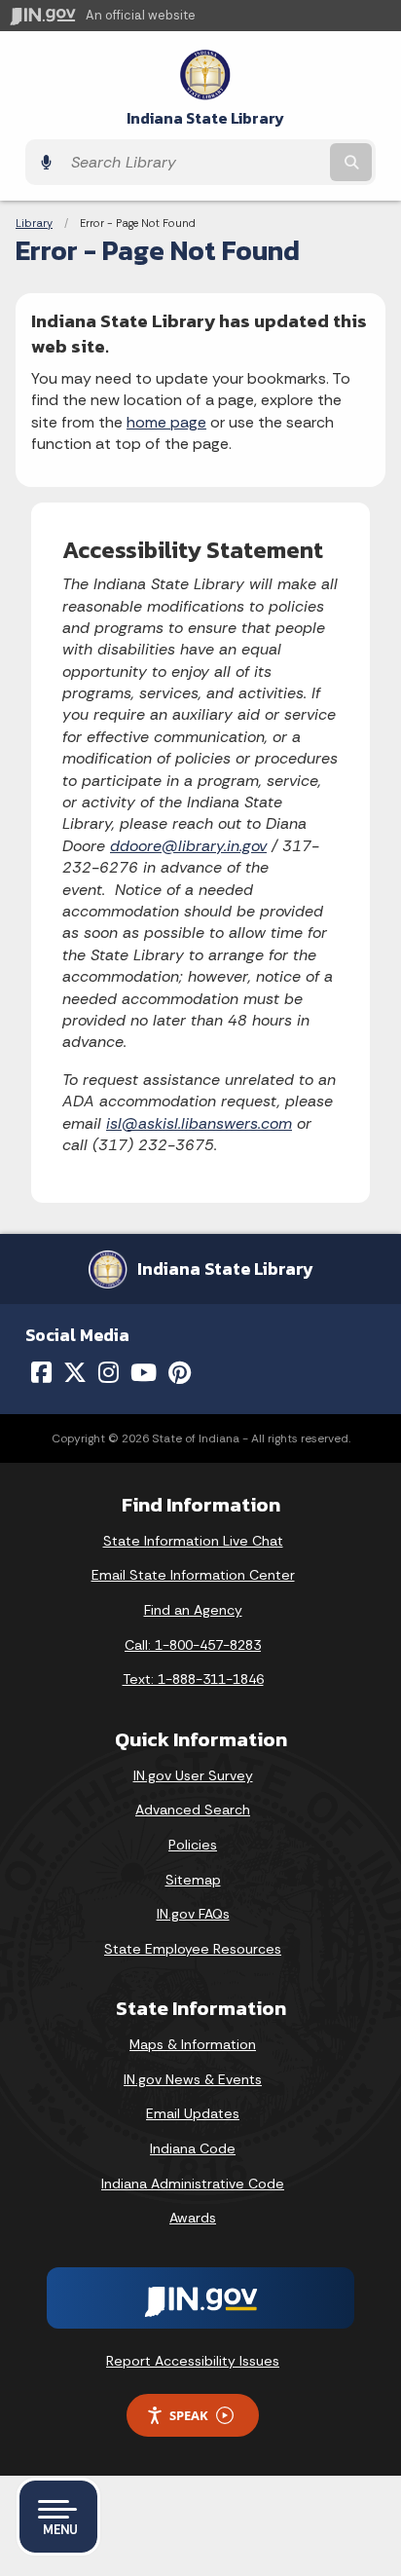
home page (166, 422)
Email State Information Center (193, 1575)
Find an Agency (193, 1610)
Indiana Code (193, 2148)
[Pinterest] (180, 1372)
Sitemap (193, 1880)
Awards (193, 2218)
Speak (189, 2415)
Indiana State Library (205, 118)
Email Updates (193, 2113)
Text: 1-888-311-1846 (193, 1679)
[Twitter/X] (75, 1372)
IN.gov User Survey (193, 1775)
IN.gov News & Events (193, 2079)
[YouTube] (144, 1372)
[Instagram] (109, 1372)
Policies (193, 1845)
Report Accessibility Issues (193, 2361)
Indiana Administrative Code (193, 2184)
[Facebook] (41, 1372)
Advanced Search (193, 1810)
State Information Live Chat (193, 1541)
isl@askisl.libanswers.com (199, 1123)
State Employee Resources (193, 1949)
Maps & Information (193, 2044)
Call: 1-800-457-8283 (193, 1645)
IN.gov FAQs (193, 1914)
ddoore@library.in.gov (188, 846)
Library (34, 223)
